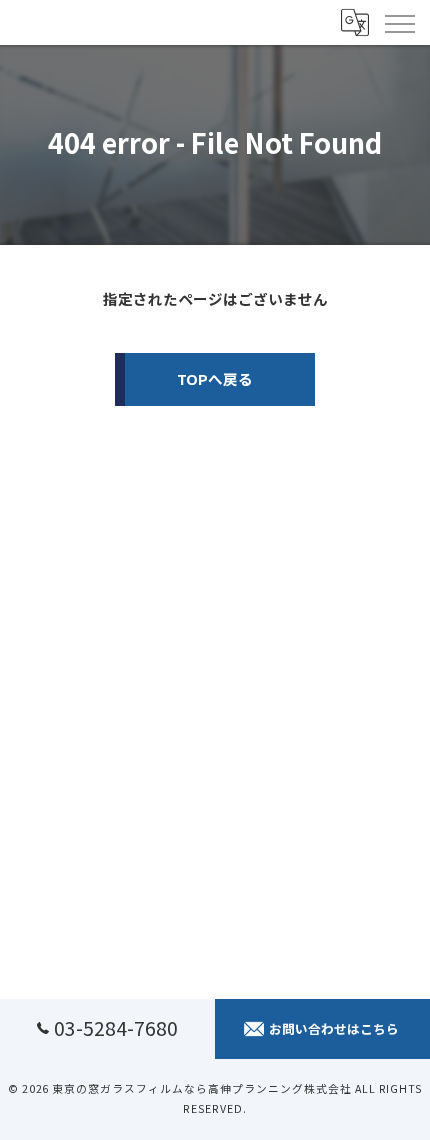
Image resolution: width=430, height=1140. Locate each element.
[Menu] (399, 22)
